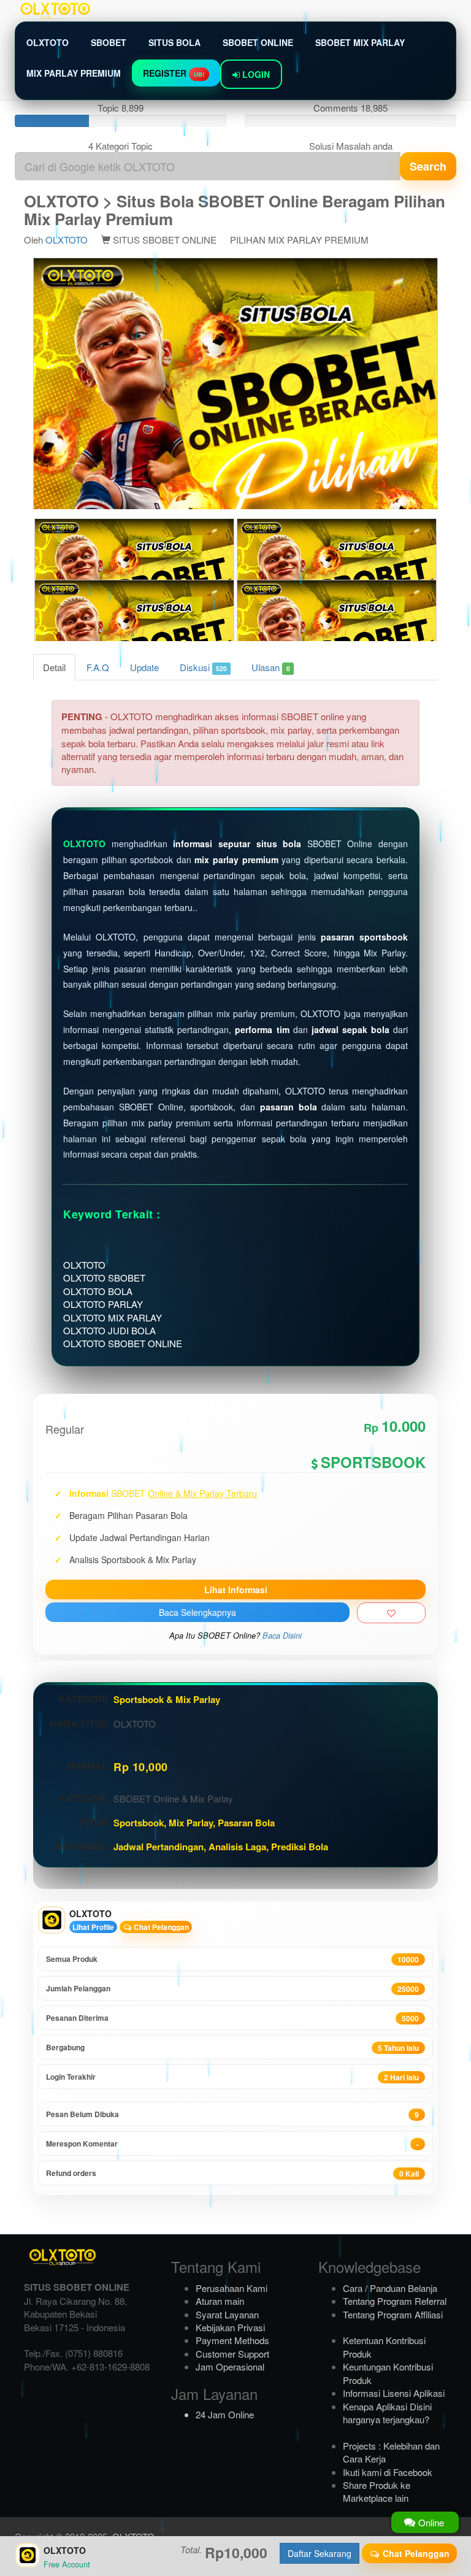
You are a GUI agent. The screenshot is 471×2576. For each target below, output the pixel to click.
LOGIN (255, 74)
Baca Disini (282, 1636)
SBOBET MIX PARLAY (360, 42)
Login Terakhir (232, 2077)
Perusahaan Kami (232, 2288)
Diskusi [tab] (203, 667)
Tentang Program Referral (395, 2301)
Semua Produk (232, 1959)
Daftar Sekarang (320, 2553)
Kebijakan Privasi (230, 2327)
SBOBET (109, 42)
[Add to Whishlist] (391, 1613)
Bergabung (232, 2047)
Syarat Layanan (227, 2314)
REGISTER (174, 73)
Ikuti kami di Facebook (388, 2472)
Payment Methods (232, 2340)
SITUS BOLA (174, 42)
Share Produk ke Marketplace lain (377, 2491)
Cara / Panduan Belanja (390, 2288)
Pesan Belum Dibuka (232, 2114)
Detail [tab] (54, 667)
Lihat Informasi (236, 1590)
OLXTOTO (48, 42)
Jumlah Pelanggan (232, 1989)
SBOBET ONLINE (258, 42)
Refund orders (232, 2173)
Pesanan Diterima (232, 2018)
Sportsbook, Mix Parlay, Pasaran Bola (194, 1823)
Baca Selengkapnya (197, 1612)
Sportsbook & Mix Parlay (167, 1699)
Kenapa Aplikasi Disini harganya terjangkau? (387, 2413)
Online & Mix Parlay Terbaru (202, 1493)
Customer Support (232, 2354)
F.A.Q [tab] (98, 667)
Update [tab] (144, 667)
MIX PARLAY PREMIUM (74, 73)
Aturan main (220, 2301)
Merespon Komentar (232, 2144)
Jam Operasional (230, 2366)
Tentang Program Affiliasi (393, 2314)
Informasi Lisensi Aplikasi (394, 2393)
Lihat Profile (93, 1927)
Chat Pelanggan (160, 1927)
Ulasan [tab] (270, 667)
